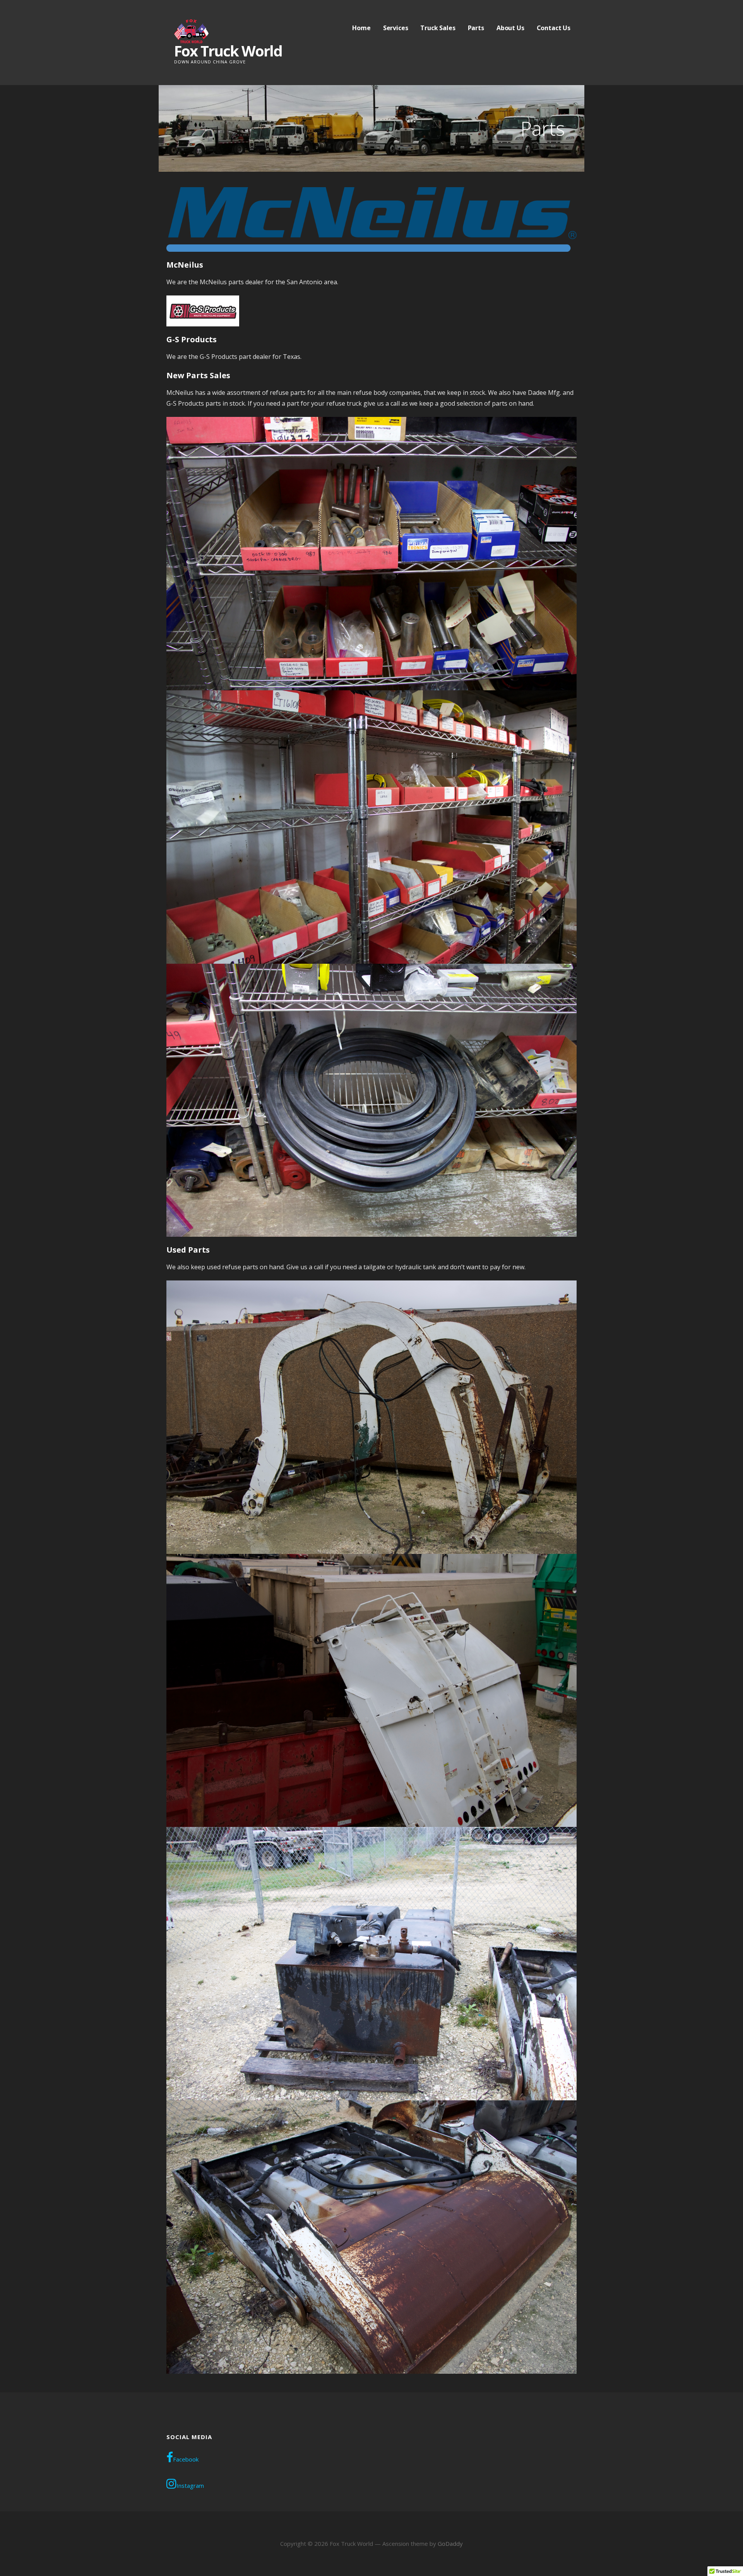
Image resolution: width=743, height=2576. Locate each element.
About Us (510, 28)
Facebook (186, 2459)
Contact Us (554, 28)
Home (361, 28)
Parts (476, 28)
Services (396, 28)
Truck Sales (438, 28)
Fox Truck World (228, 51)
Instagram (190, 2486)
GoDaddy (450, 2544)
